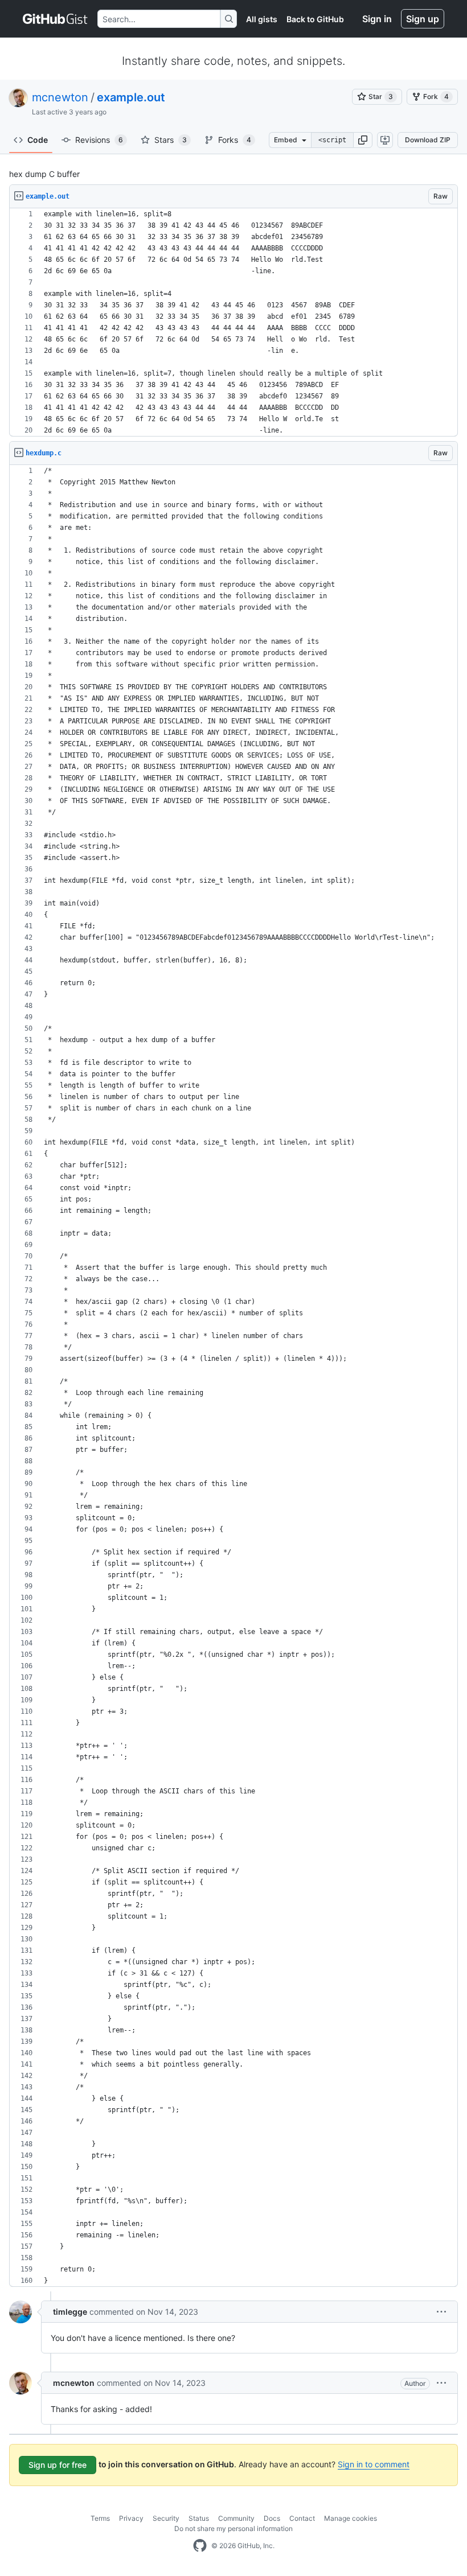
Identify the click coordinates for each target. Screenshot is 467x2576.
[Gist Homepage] (56, 19)
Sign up (423, 19)
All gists (262, 19)
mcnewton (60, 97)
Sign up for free (58, 2465)
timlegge (70, 2312)
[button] (363, 140)
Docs (272, 2518)
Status (199, 2518)
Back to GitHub (315, 19)
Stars (171, 140)
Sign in (377, 19)
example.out (131, 97)
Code (38, 140)
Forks (235, 140)
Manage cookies (351, 2518)
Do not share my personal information (233, 2528)
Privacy (131, 2518)
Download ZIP (428, 140)
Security (166, 2518)
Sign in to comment (374, 2464)
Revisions (99, 140)
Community (236, 2518)
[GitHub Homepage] (200, 2546)
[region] (233, 322)
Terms (100, 2518)
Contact (302, 2518)
